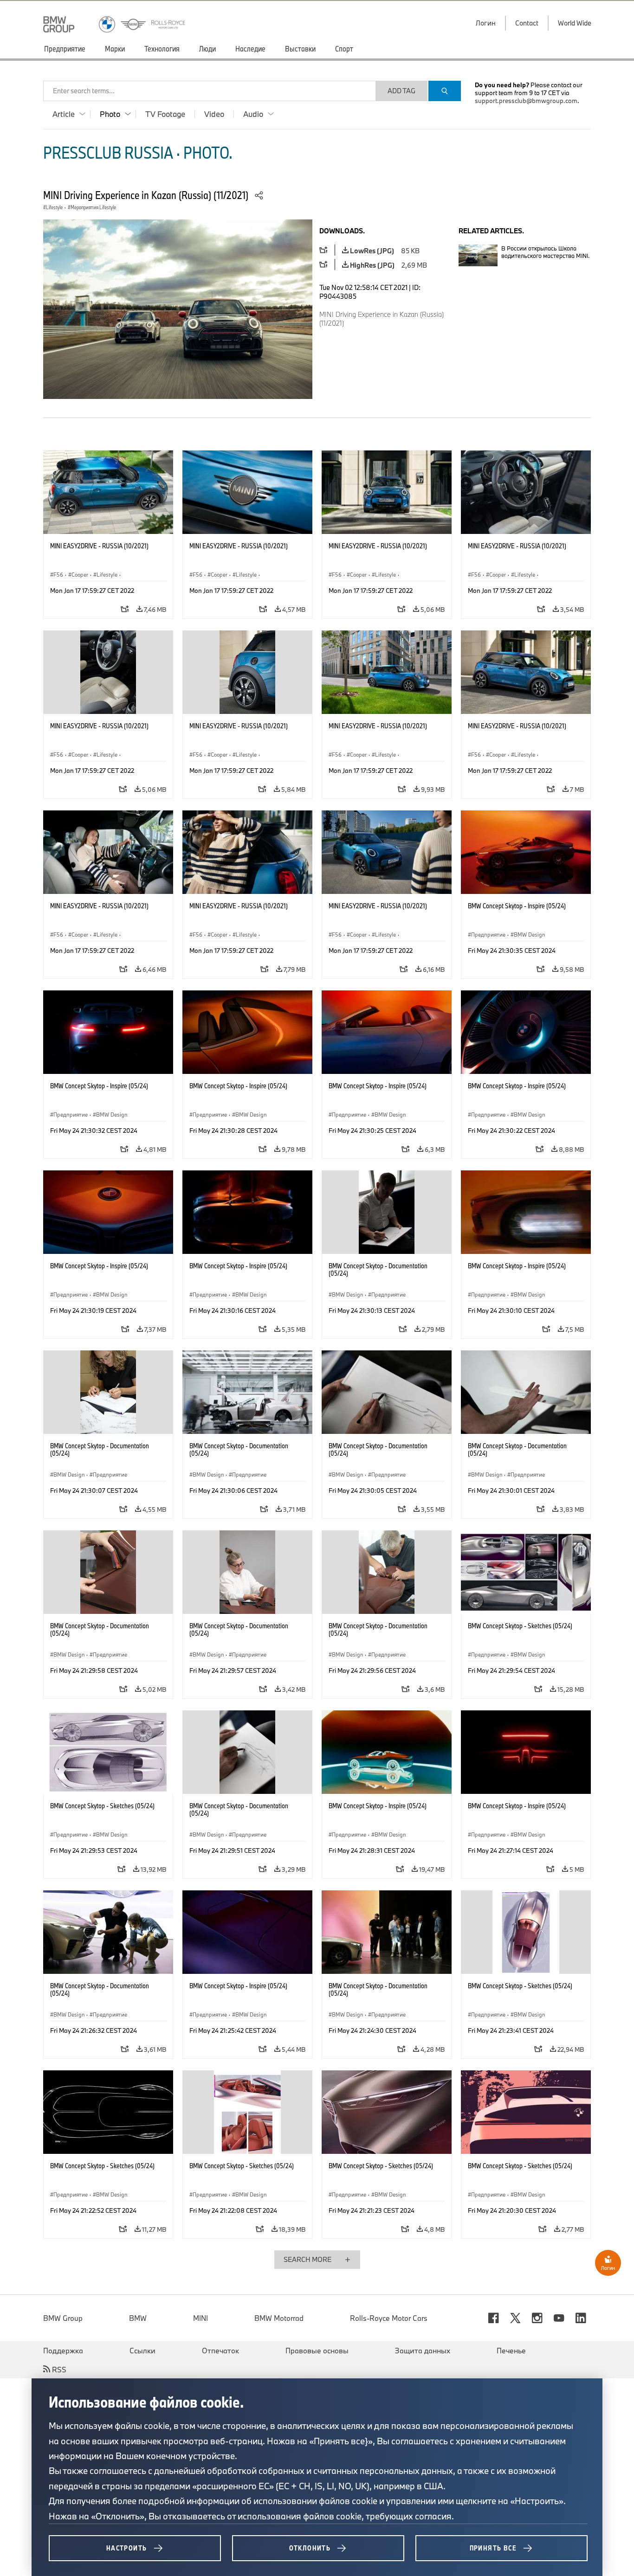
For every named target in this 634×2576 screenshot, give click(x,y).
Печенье (511, 2351)
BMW (138, 2318)
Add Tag (401, 91)
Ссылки (142, 2351)
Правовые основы (317, 2351)
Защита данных (423, 2351)
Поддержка (63, 2351)
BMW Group (63, 2318)
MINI (201, 2318)
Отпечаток (220, 2351)
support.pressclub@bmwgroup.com (526, 101)
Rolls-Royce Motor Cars (389, 2318)
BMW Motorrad (279, 2318)
